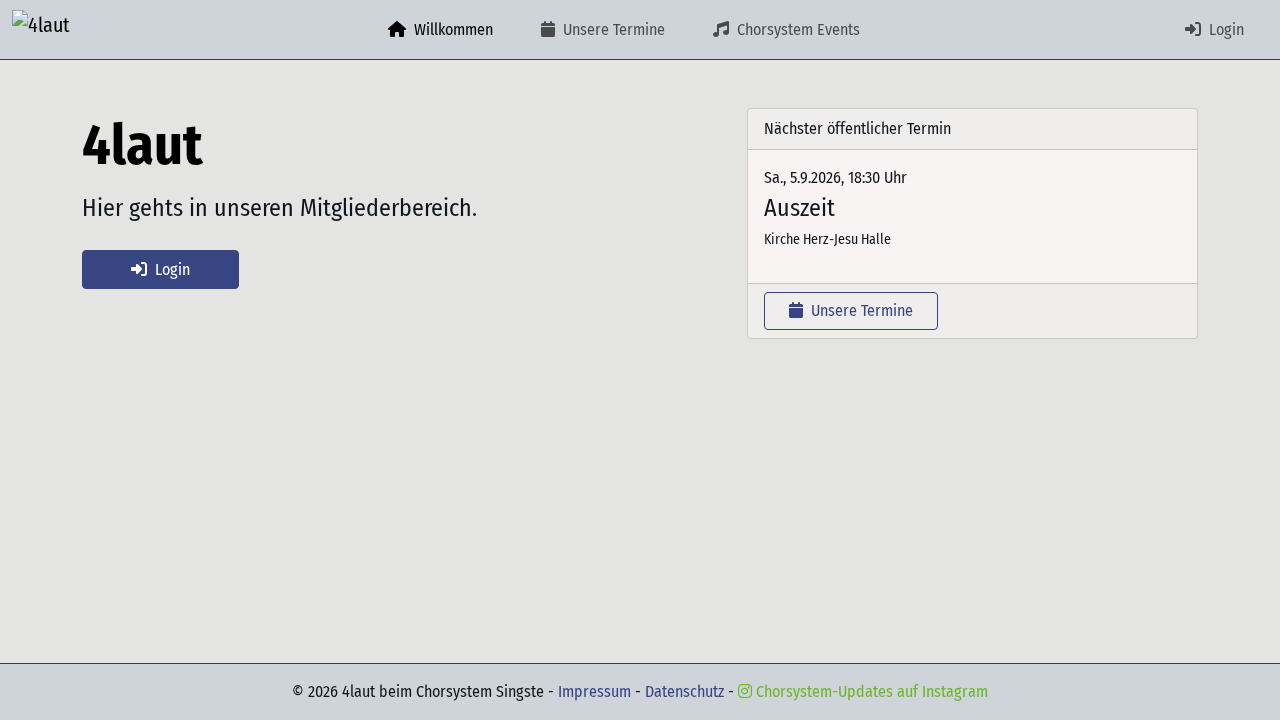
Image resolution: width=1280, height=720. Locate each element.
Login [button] (172, 269)
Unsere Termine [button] (860, 310)
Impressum (596, 691)
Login (1224, 29)
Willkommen (451, 29)
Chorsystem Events (796, 29)
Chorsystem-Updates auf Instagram (870, 691)
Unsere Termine (612, 29)
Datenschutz (686, 691)
